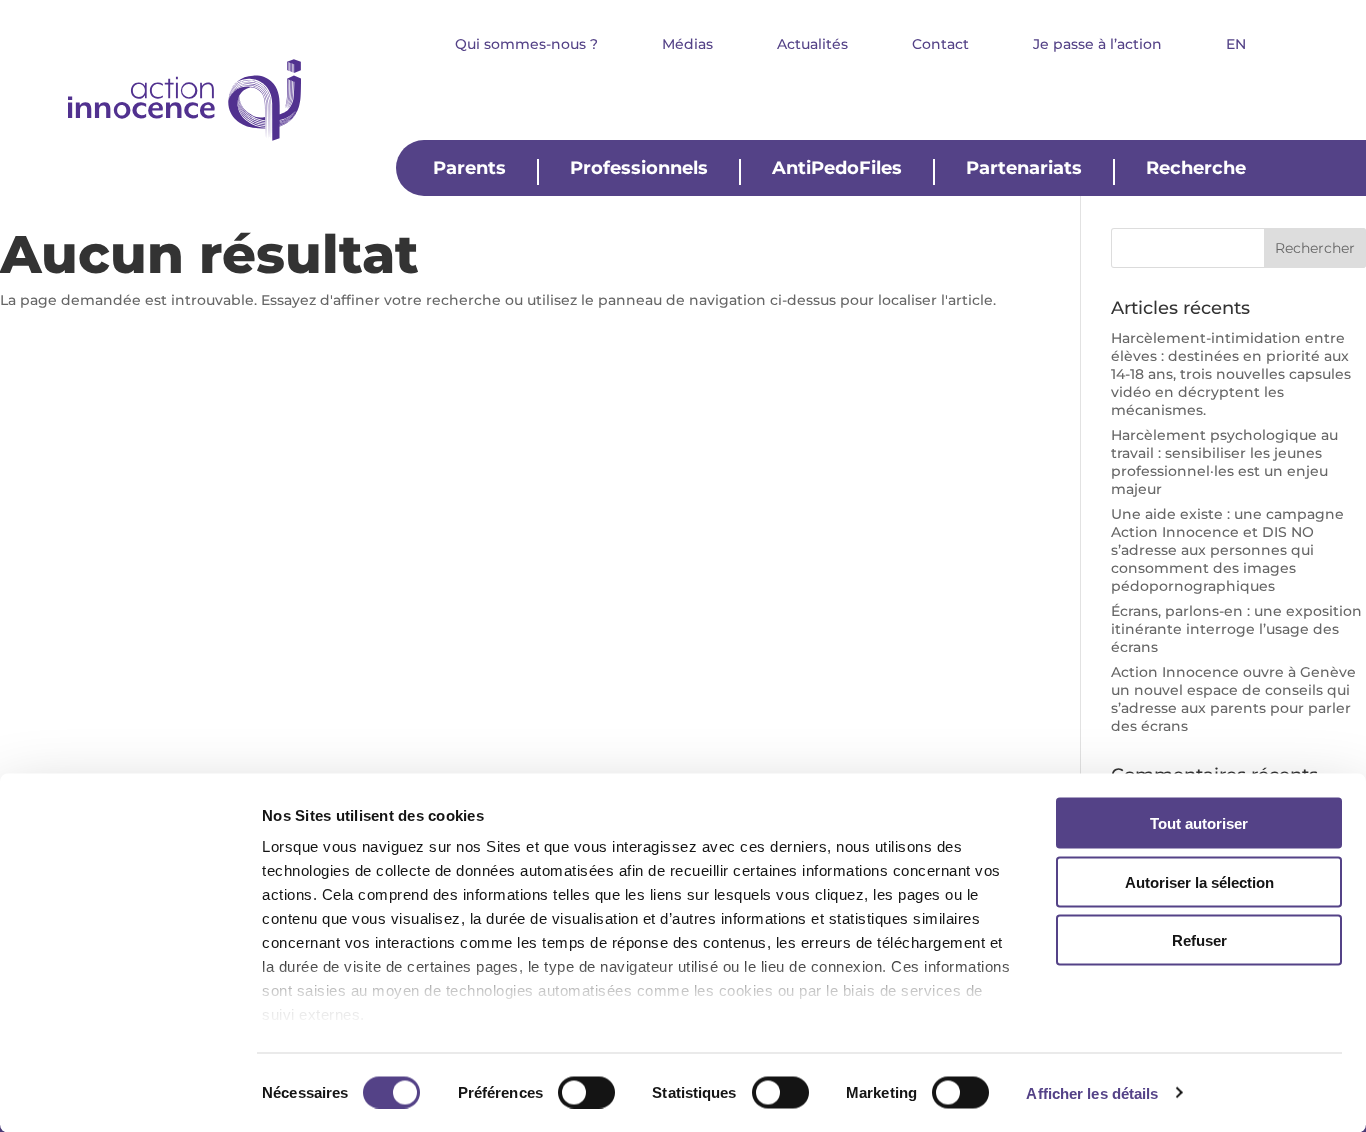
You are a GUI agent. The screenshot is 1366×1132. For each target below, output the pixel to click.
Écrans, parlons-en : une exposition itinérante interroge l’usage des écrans (1236, 629)
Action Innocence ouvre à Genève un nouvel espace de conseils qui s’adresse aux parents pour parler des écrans (1233, 699)
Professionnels (639, 169)
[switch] (586, 1092)
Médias (687, 45)
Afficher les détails (1092, 1092)
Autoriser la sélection (1199, 881)
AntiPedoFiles (837, 169)
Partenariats (1024, 169)
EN (1236, 45)
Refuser (1199, 940)
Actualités (812, 45)
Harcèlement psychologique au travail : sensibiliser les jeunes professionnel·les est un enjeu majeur (1224, 462)
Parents (469, 169)
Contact (940, 45)
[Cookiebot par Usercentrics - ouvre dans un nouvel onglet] (129, 1093)
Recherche (1196, 169)
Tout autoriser (1199, 823)
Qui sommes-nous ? (526, 45)
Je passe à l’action (1097, 45)
